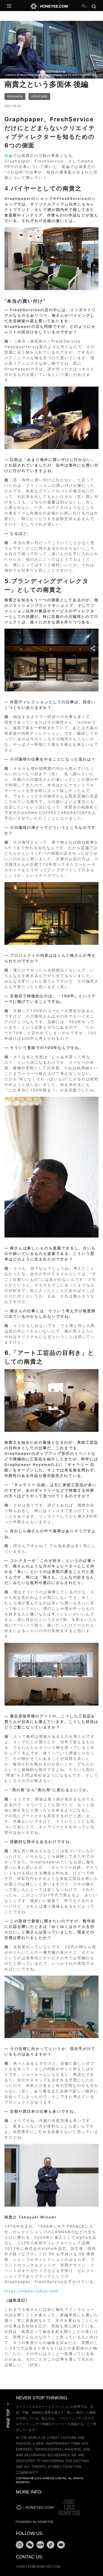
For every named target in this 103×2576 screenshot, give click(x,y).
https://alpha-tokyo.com (32, 2291)
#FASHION (15, 97)
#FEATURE (39, 97)
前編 (9, 156)
